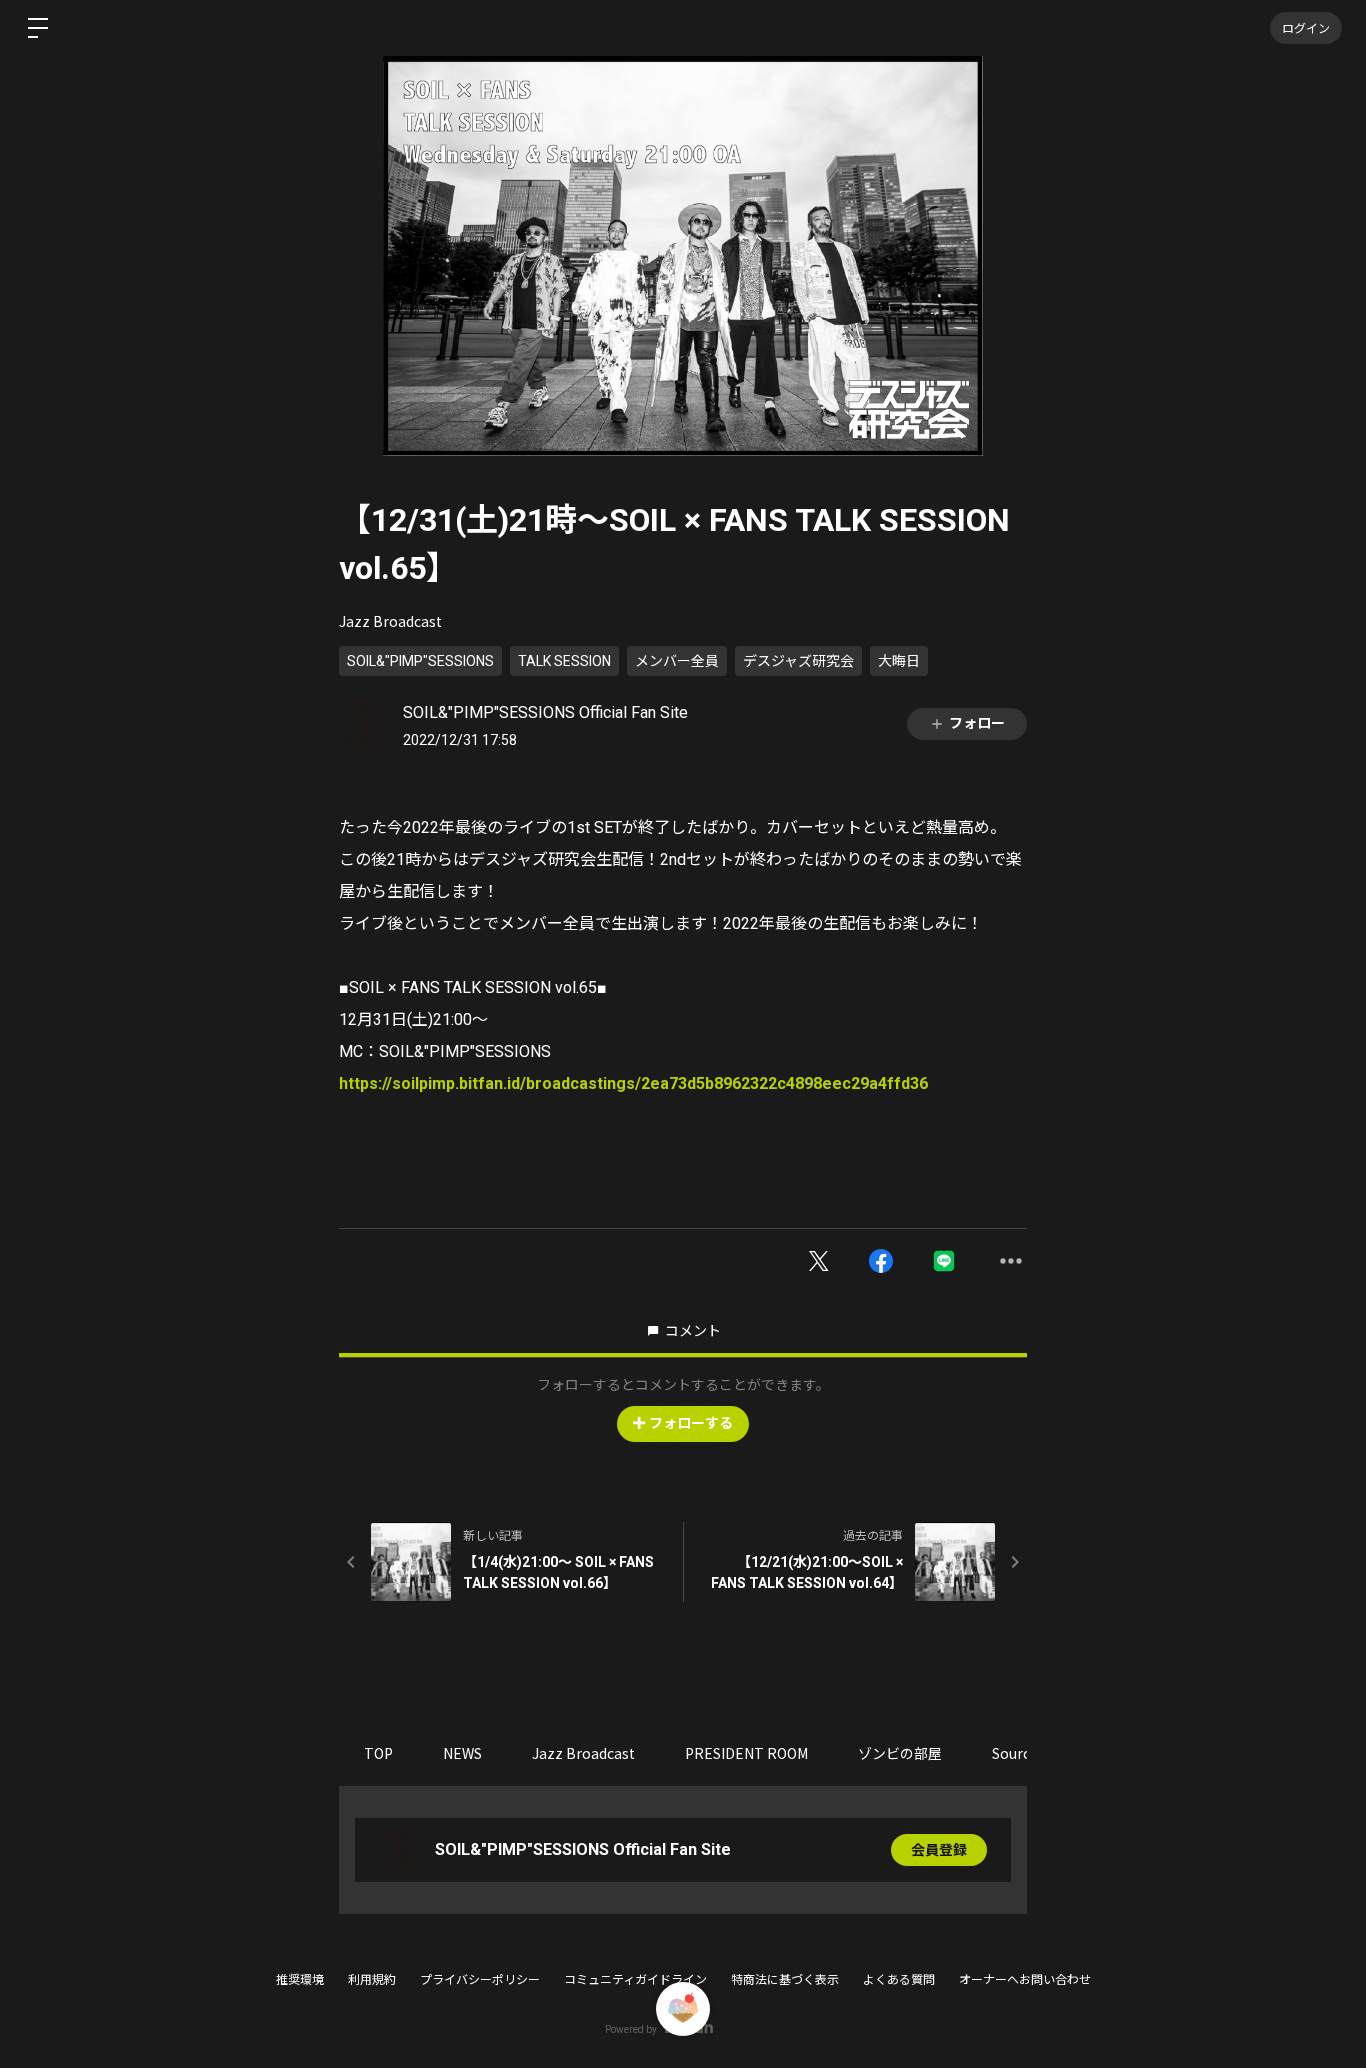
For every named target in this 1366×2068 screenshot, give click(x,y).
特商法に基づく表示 (785, 1980)
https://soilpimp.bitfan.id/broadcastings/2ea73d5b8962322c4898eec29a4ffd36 (633, 1083)
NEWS (462, 1753)
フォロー (977, 723)
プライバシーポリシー (480, 1980)
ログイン (1306, 27)
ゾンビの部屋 (900, 1753)
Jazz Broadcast (390, 621)
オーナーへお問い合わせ (1025, 1980)
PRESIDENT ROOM (746, 1753)
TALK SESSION (564, 661)
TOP (378, 1753)
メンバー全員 (677, 661)
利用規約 (372, 1980)
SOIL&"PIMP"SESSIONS (420, 661)
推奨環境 (300, 1980)
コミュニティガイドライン (635, 1980)
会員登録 (939, 1850)
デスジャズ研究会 (798, 661)
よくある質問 (899, 1980)
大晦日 (899, 661)
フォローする (691, 1423)
